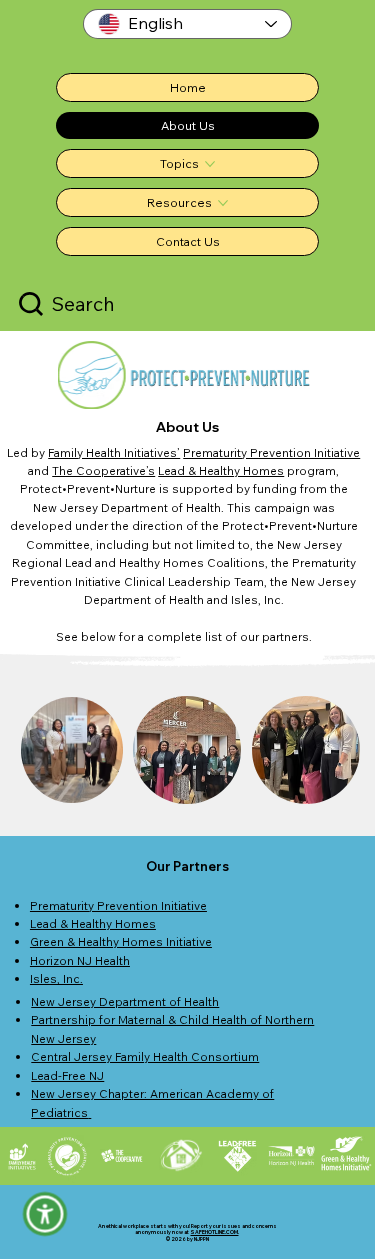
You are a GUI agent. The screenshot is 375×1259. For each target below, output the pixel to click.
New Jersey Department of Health (125, 1001)
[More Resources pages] (223, 203)
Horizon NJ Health (80, 960)
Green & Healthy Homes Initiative (121, 941)
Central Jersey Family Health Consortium (145, 1056)
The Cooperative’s (103, 470)
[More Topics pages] (210, 164)
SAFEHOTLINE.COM (214, 1232)
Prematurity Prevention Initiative (271, 452)
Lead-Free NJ (67, 1075)
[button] (45, 1214)
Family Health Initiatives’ (114, 452)
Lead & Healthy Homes (221, 470)
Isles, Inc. (56, 978)
